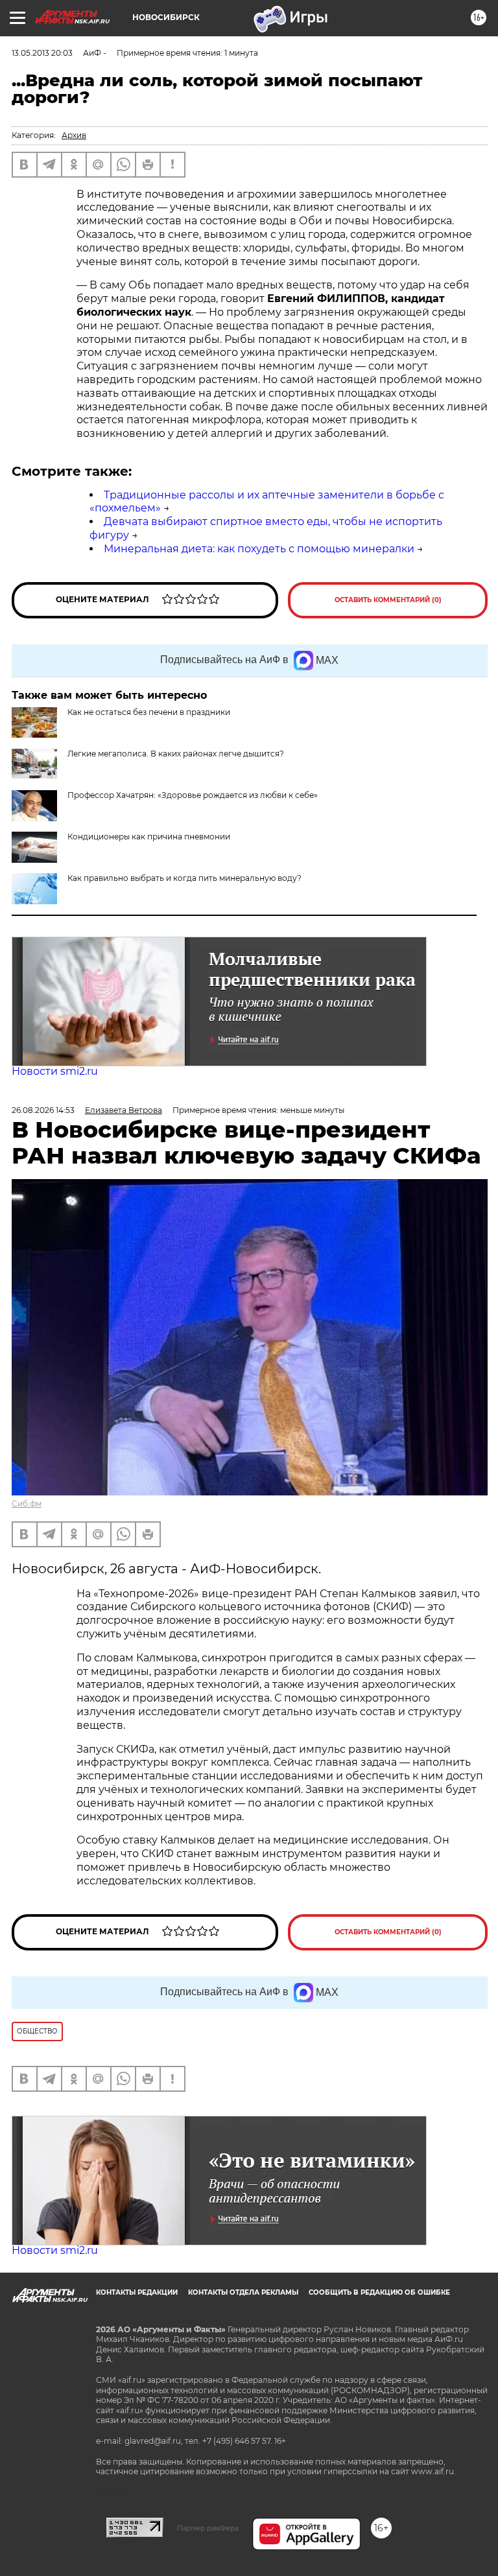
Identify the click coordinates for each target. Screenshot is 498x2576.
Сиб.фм (27, 1504)
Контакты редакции (137, 2292)
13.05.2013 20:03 (42, 53)
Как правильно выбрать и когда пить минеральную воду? (184, 878)
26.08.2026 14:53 (43, 1110)
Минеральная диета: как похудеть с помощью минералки (259, 549)
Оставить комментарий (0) (388, 600)
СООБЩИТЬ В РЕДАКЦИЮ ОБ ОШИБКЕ (379, 2292)
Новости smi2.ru (55, 1071)
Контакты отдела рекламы (243, 2292)
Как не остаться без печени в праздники (149, 712)
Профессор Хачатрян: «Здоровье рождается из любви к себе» (193, 795)
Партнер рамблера (208, 2528)
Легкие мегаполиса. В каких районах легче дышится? (176, 754)
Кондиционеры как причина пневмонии (149, 837)
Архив (74, 135)
